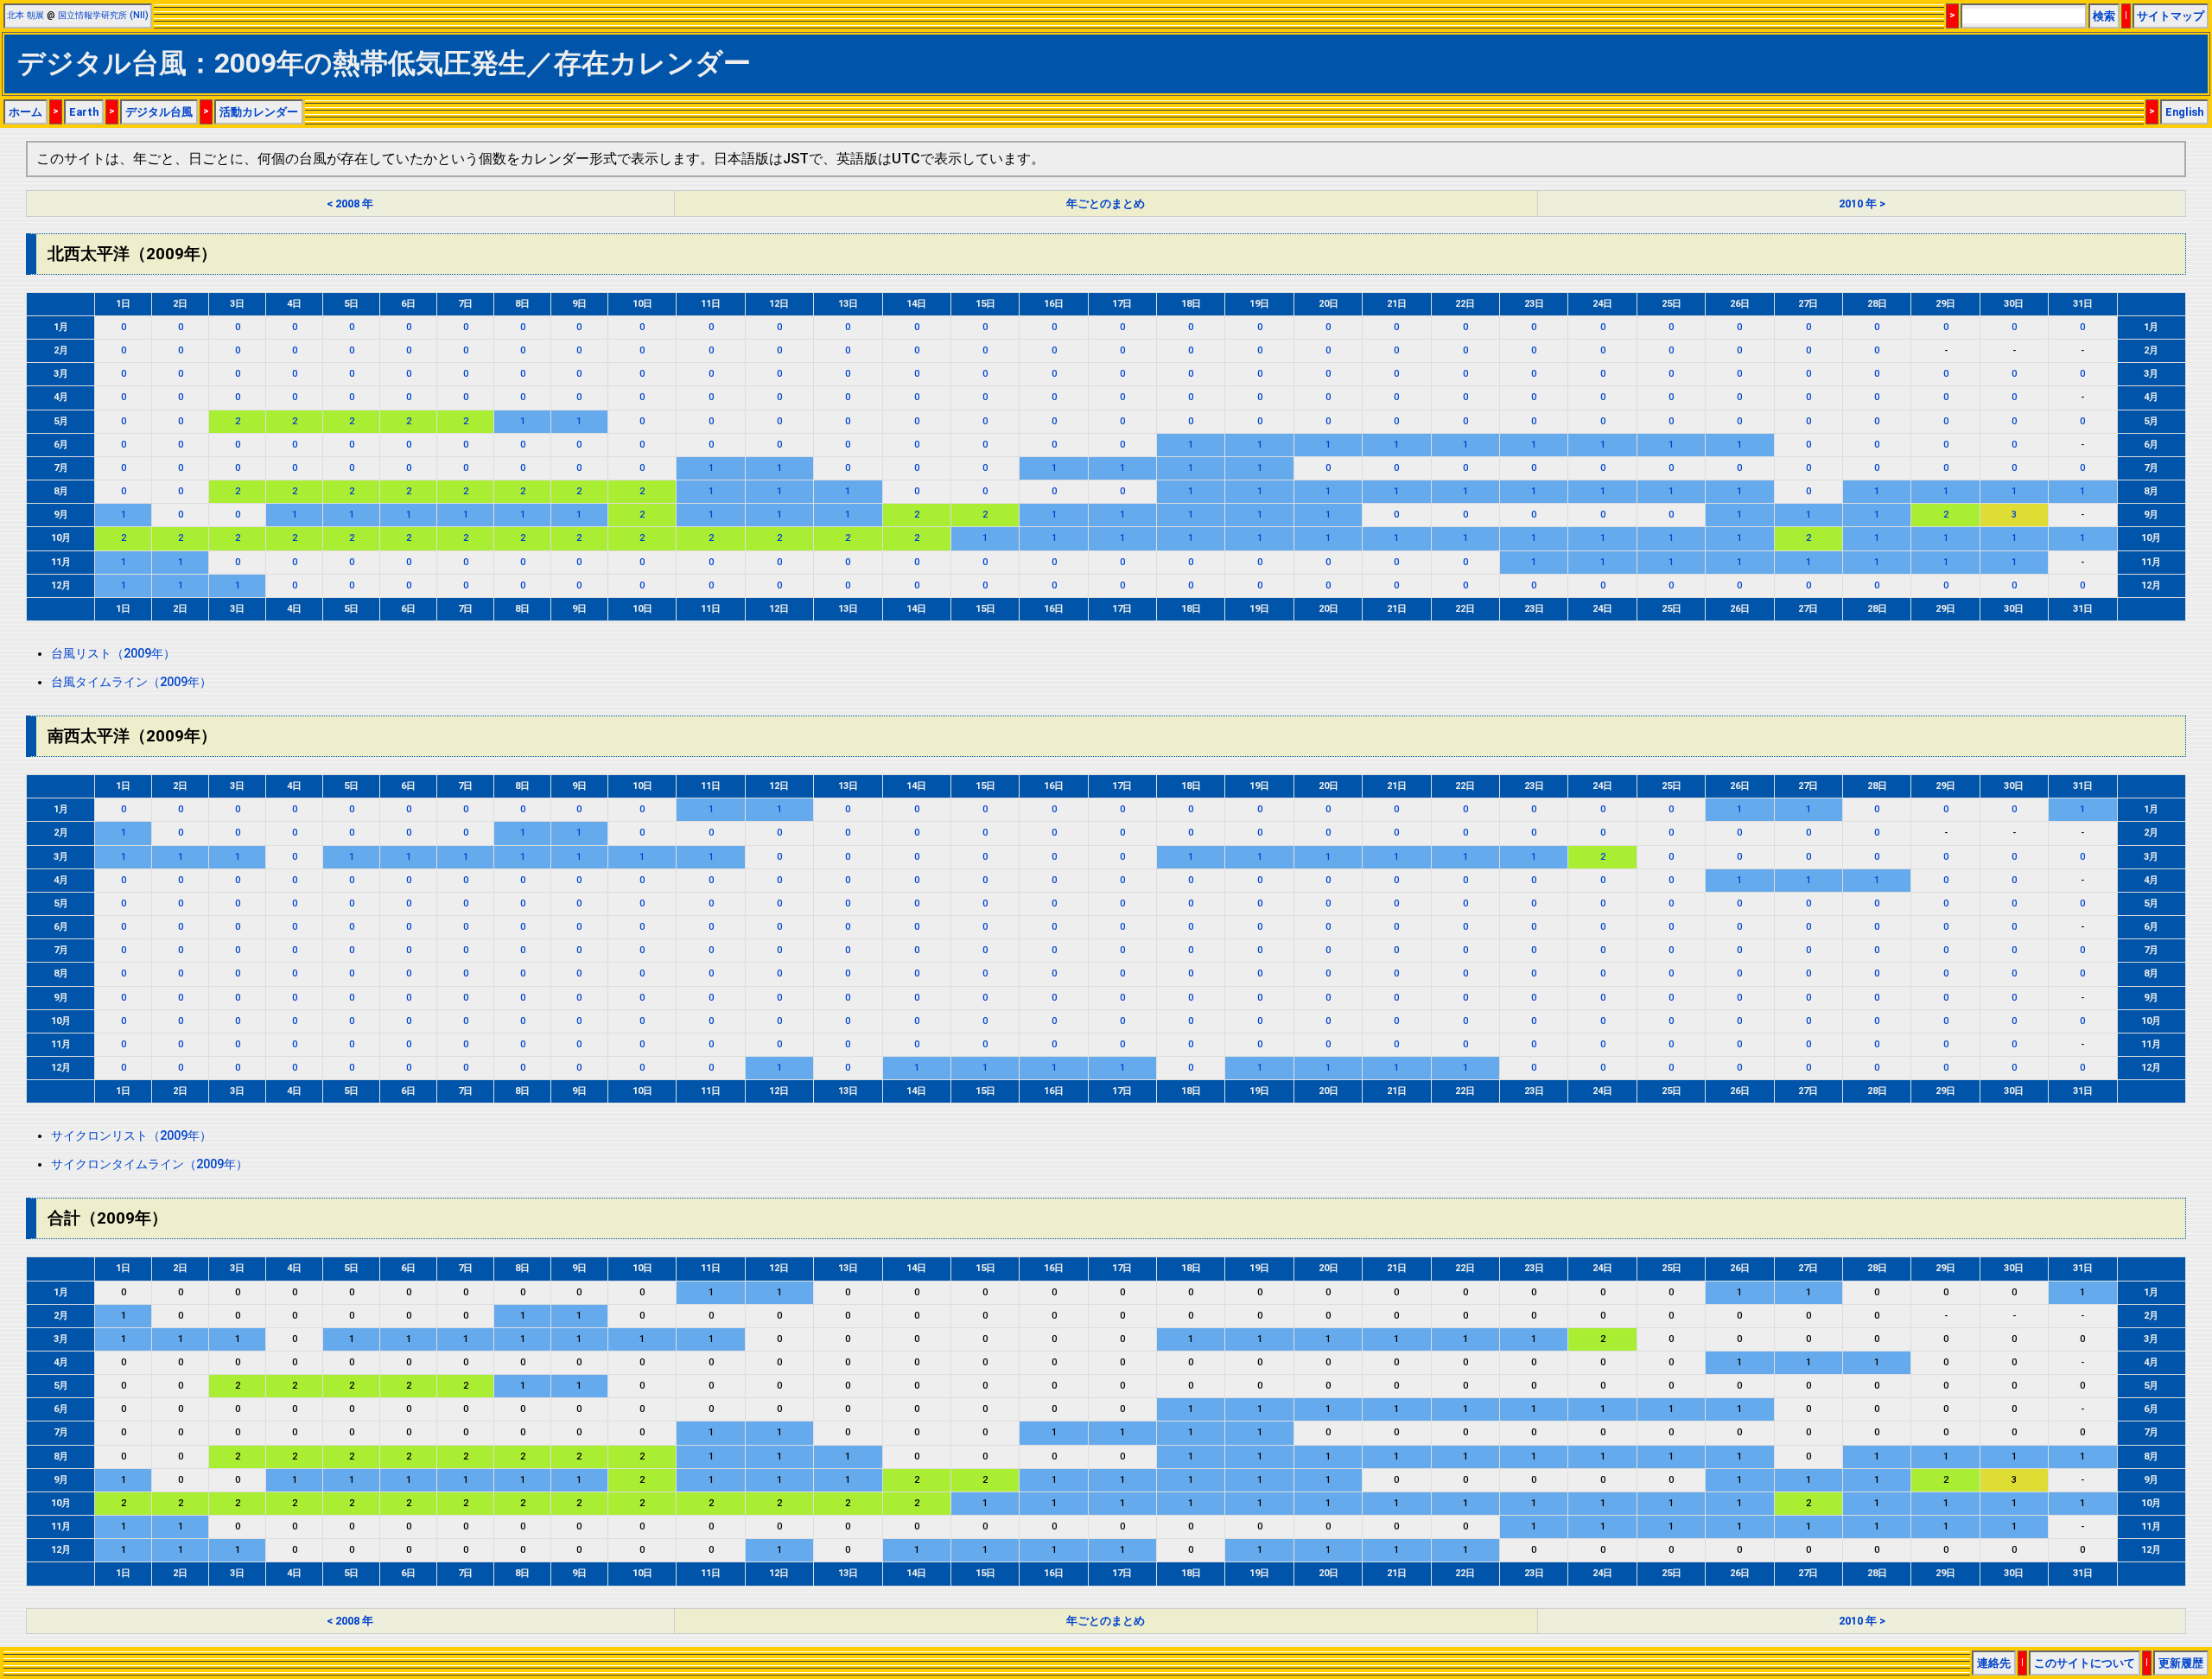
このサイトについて (2085, 1663)
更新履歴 (2181, 1663)
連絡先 (1994, 1663)
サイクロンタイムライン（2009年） (149, 1164)
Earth (84, 112)
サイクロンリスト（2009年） (131, 1136)
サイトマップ (2171, 16)
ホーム (25, 112)
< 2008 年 (350, 204)
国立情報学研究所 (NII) (103, 15)
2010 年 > (1862, 204)
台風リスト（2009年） (113, 654)
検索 (2104, 16)
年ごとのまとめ (1106, 204)
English (2184, 112)
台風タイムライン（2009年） (131, 682)
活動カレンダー (259, 112)
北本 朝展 (25, 15)
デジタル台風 (159, 112)
